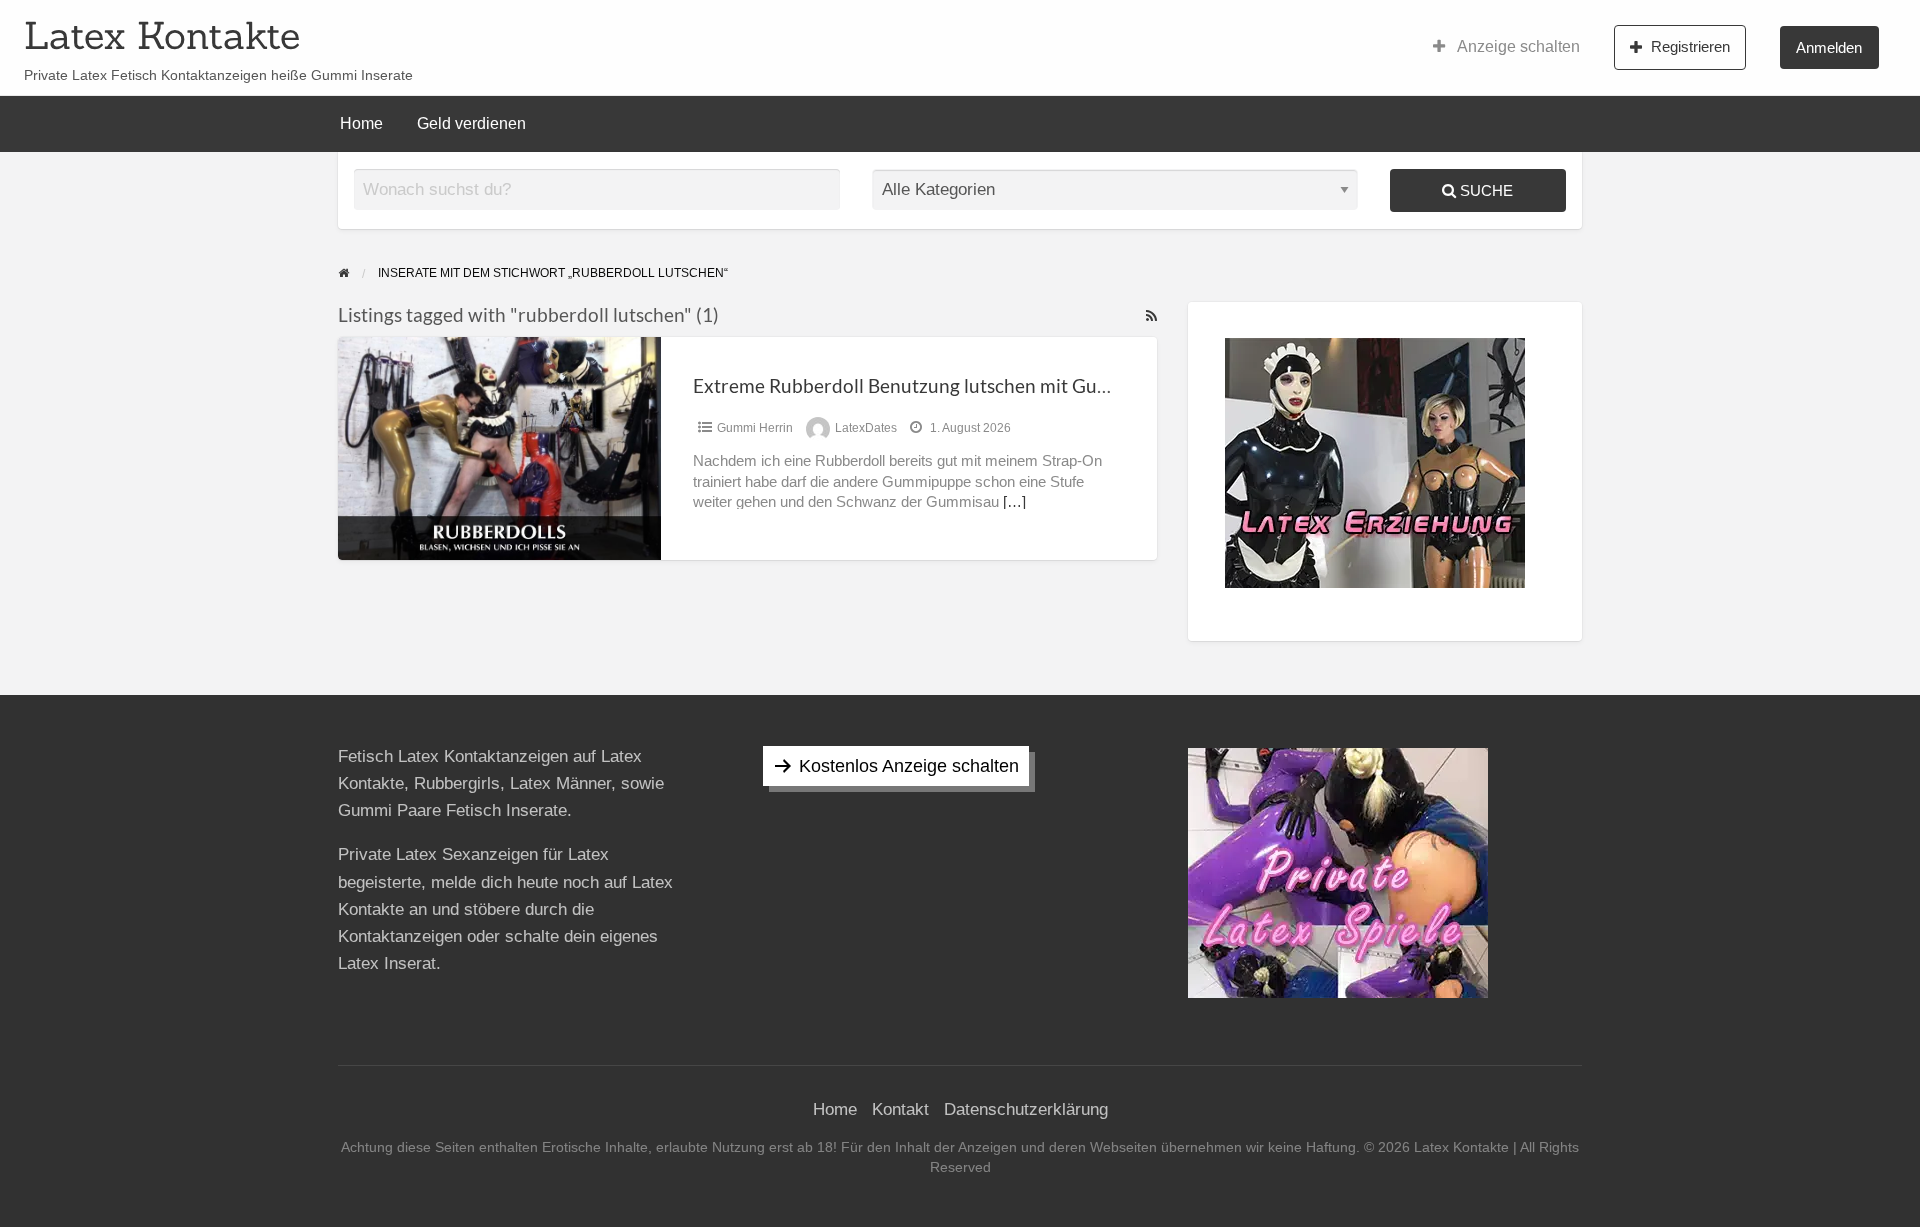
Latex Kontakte (162, 35)
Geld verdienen (471, 123)
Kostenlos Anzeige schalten (909, 766)
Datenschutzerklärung (1026, 1109)
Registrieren (1690, 46)
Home (361, 123)
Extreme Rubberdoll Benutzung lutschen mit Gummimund (938, 385)
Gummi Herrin (755, 428)
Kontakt (900, 1109)
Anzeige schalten (1517, 46)
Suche (1484, 190)
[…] (1014, 502)
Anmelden (1829, 47)
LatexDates (866, 428)
